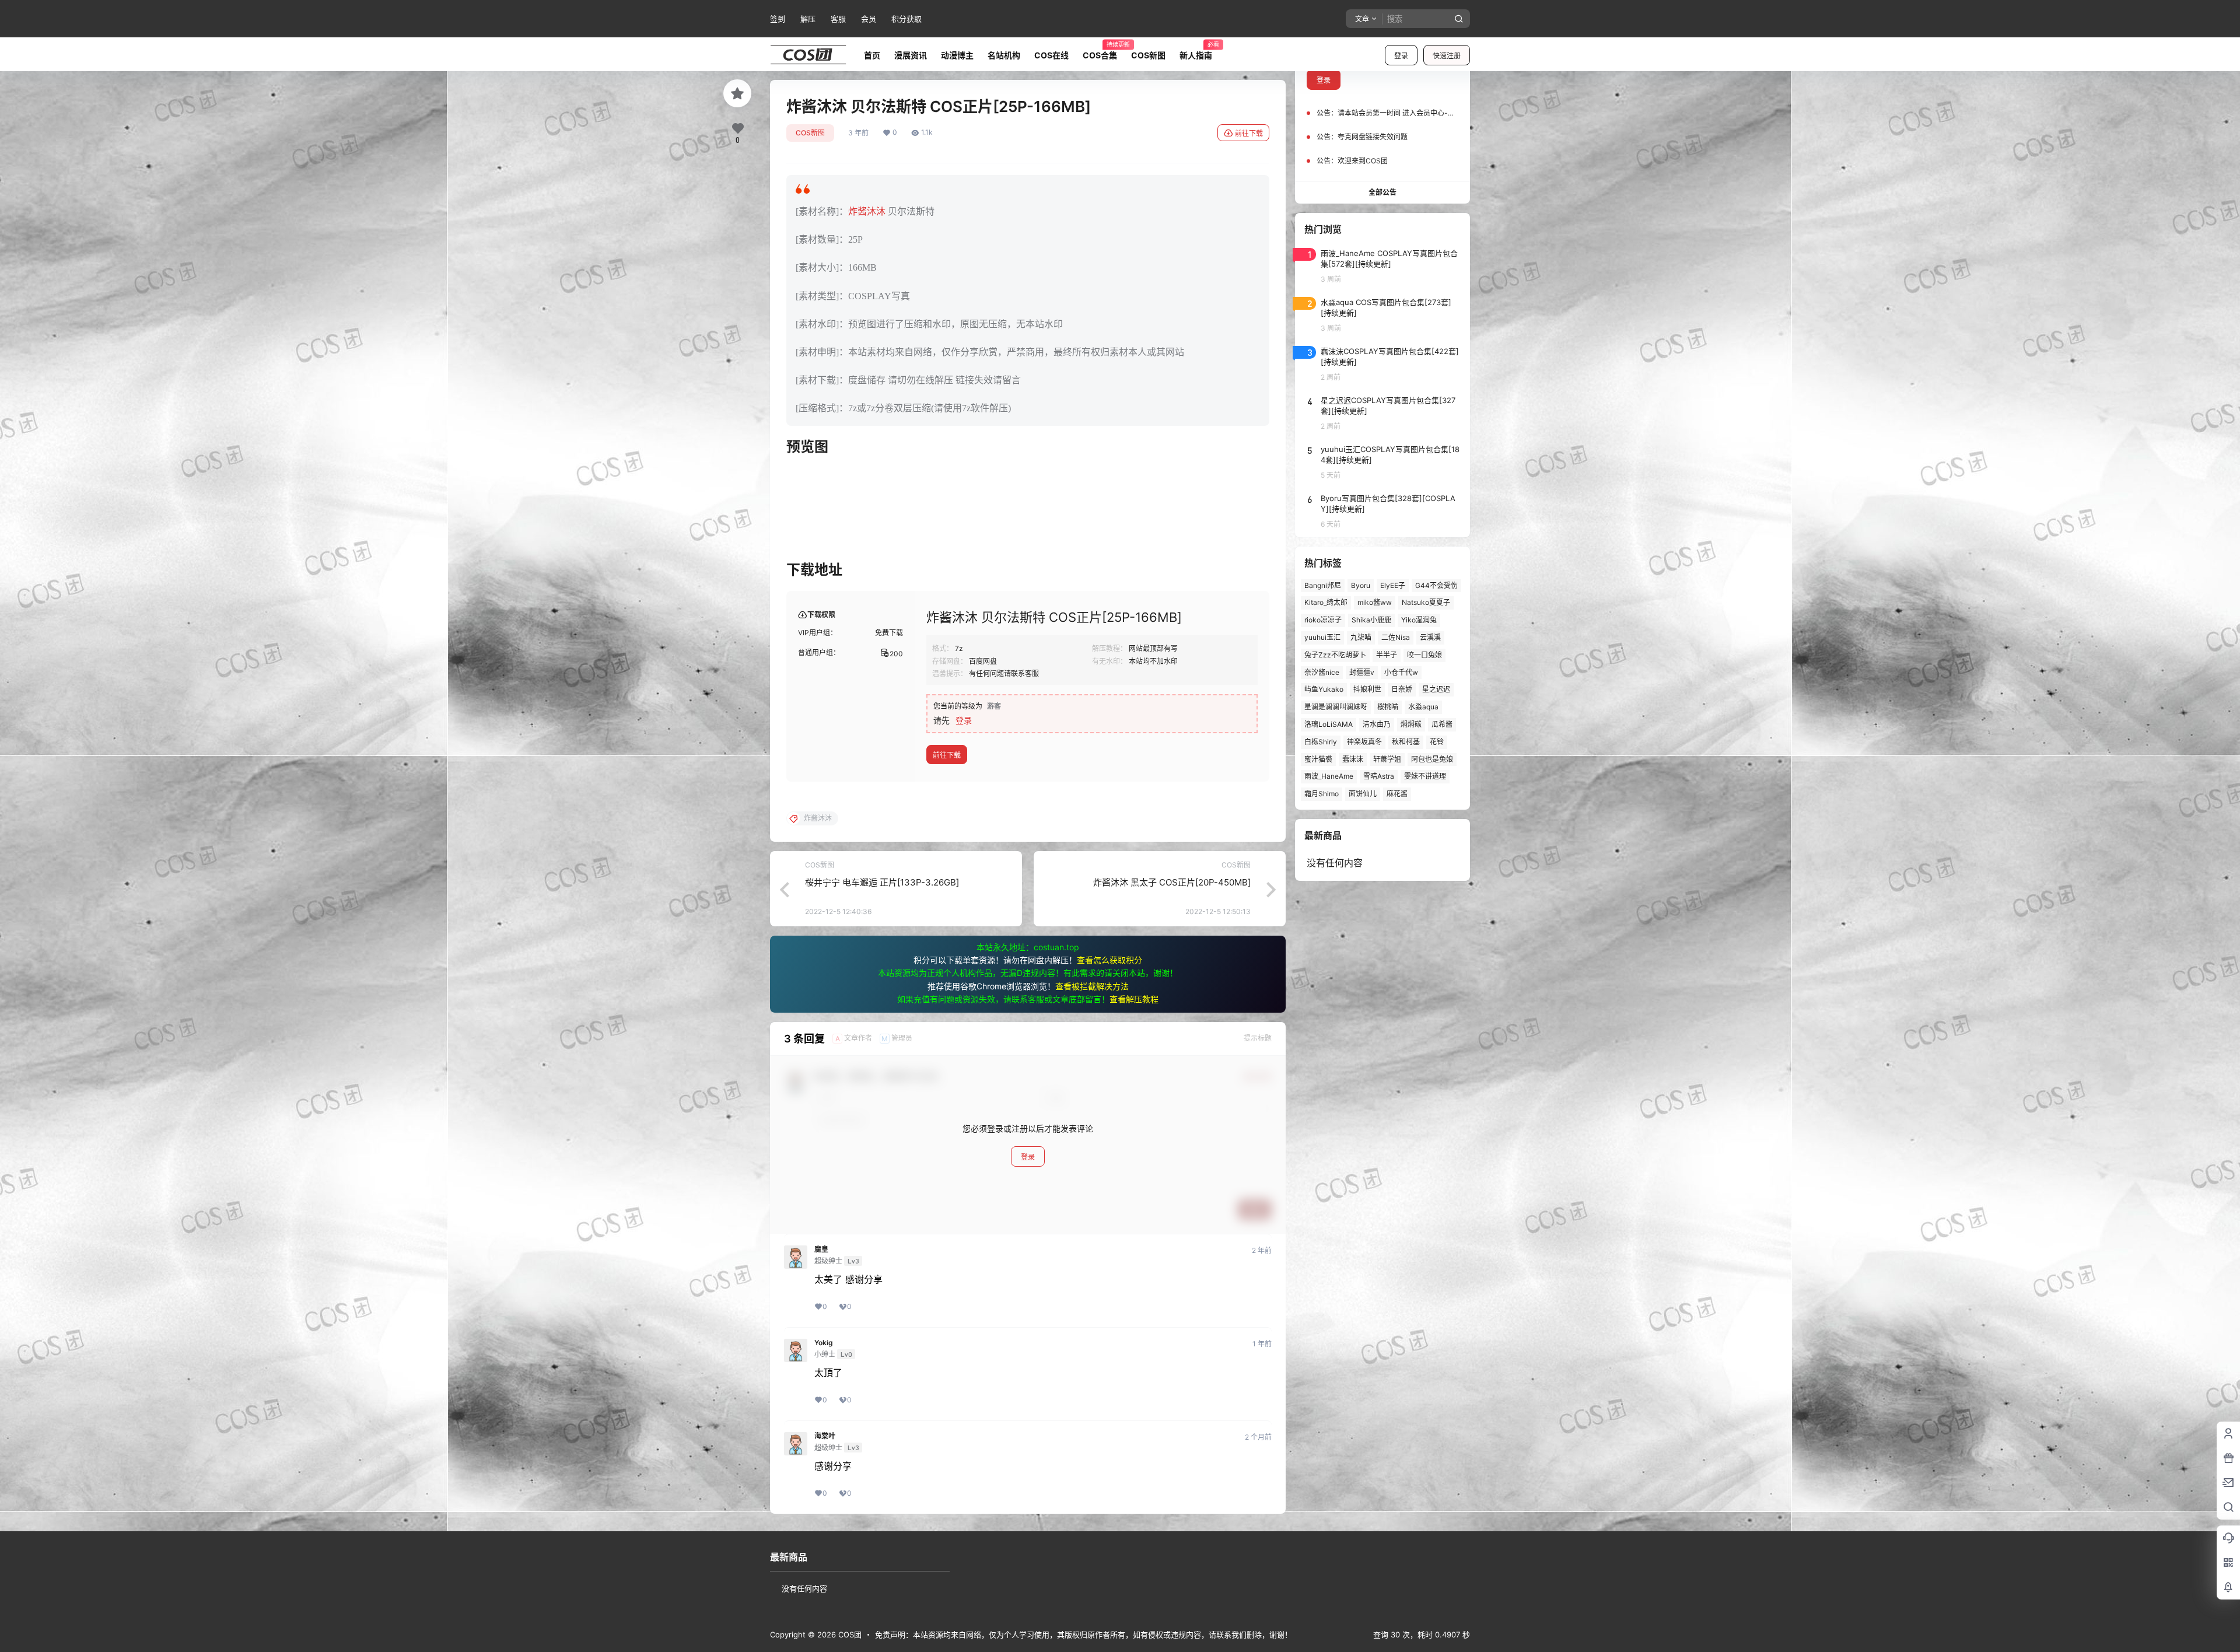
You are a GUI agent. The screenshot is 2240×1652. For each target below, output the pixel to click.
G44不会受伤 (1436, 585)
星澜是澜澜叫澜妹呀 (1336, 707)
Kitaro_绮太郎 (1326, 602)
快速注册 (1447, 56)
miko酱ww (1375, 602)
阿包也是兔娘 (1432, 759)
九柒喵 (1361, 637)
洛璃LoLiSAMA (1329, 724)
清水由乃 (1377, 724)
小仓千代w (1401, 672)
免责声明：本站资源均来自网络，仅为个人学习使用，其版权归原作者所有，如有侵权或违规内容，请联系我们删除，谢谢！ (1084, 1634)
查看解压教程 (1134, 999)
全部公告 (1382, 192)
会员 (869, 19)
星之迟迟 (1436, 689)
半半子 (1387, 655)
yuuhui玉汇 (1322, 637)
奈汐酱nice (1322, 672)
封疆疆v (1362, 672)
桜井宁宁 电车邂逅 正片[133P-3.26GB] (882, 882)
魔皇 (821, 1249)
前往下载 (1249, 133)
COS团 (849, 1634)
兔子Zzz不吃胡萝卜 (1335, 655)
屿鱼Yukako (1324, 689)
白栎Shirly (1321, 742)
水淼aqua (1423, 707)
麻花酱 (1397, 794)
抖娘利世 (1367, 689)
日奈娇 (1402, 689)
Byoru (1361, 585)
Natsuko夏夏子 (1426, 602)
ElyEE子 (1393, 585)
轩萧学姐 (1387, 759)
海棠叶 (825, 1436)
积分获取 (907, 19)
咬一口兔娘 (1424, 655)
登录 (1401, 56)
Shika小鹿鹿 (1371, 620)
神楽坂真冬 (1364, 742)
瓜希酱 (1442, 724)
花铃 (1437, 742)
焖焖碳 (1411, 724)
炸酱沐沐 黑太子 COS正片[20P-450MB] (1172, 882)
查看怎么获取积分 (1109, 960)
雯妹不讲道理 (1425, 776)
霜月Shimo (1322, 794)
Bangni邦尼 (1323, 585)
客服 (838, 19)
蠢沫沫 (1353, 759)
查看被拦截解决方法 (1092, 986)
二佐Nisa (1396, 637)
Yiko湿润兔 (1419, 620)
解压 (808, 19)
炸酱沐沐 (867, 211)
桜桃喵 (1388, 707)
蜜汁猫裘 (1318, 759)
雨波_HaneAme (1329, 776)
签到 (778, 19)
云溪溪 (1430, 637)
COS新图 (810, 133)
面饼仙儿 (1363, 794)
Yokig (824, 1343)
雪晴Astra (1379, 776)
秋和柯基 (1406, 742)
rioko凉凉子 (1323, 620)
